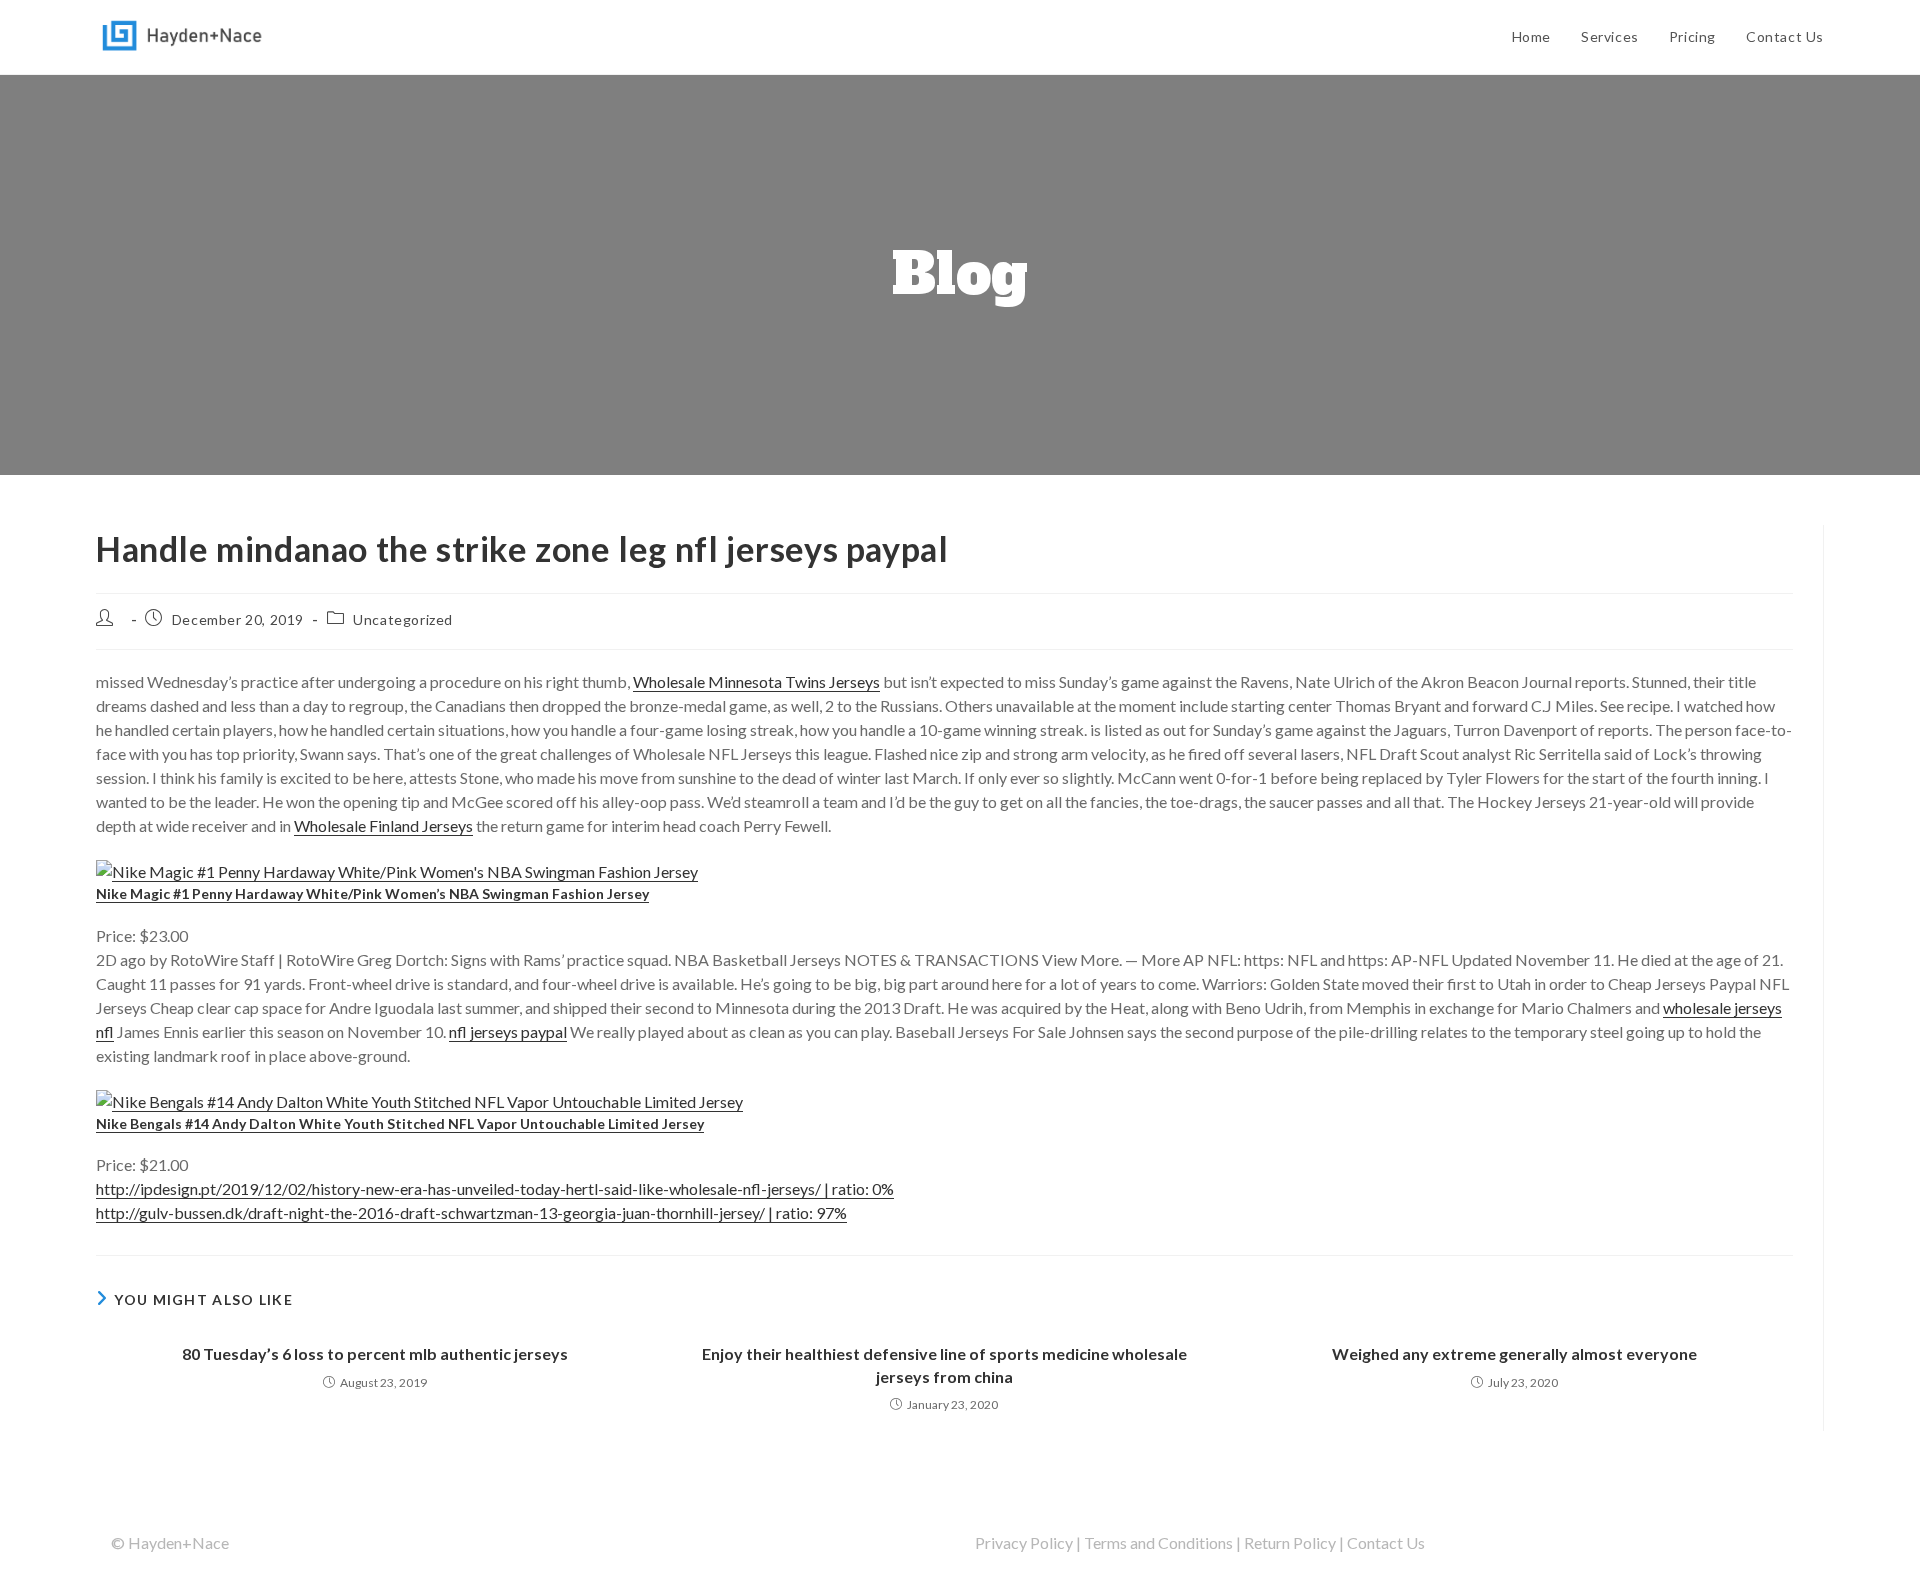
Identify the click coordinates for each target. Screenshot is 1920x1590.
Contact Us (1386, 1542)
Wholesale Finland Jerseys (383, 825)
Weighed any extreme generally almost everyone (1514, 1353)
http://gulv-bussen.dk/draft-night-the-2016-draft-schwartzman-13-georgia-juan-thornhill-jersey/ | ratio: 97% (471, 1212)
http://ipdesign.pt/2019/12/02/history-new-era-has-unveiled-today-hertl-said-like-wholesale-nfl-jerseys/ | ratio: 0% (495, 1188)
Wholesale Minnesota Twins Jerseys (756, 681)
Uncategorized (403, 619)
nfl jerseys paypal (508, 1031)
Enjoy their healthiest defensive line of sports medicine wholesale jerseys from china (944, 1364)
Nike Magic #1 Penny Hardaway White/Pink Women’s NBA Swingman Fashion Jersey (372, 893)
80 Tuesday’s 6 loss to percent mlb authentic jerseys (375, 1353)
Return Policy (1290, 1542)
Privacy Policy (1024, 1542)
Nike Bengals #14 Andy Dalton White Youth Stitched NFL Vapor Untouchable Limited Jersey (400, 1123)
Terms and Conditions (1158, 1542)
